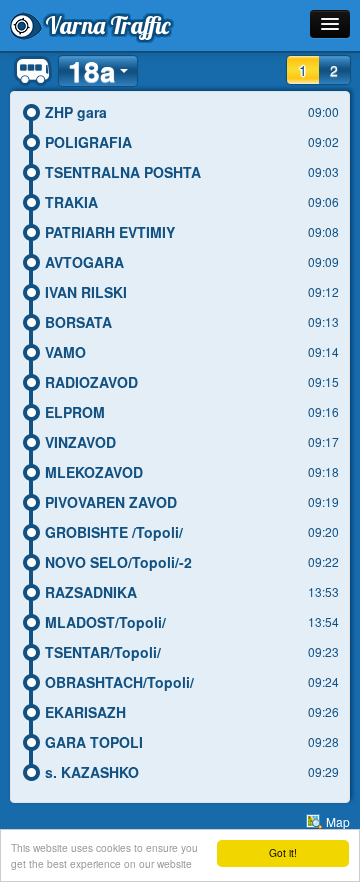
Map (338, 821)
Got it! (283, 852)
